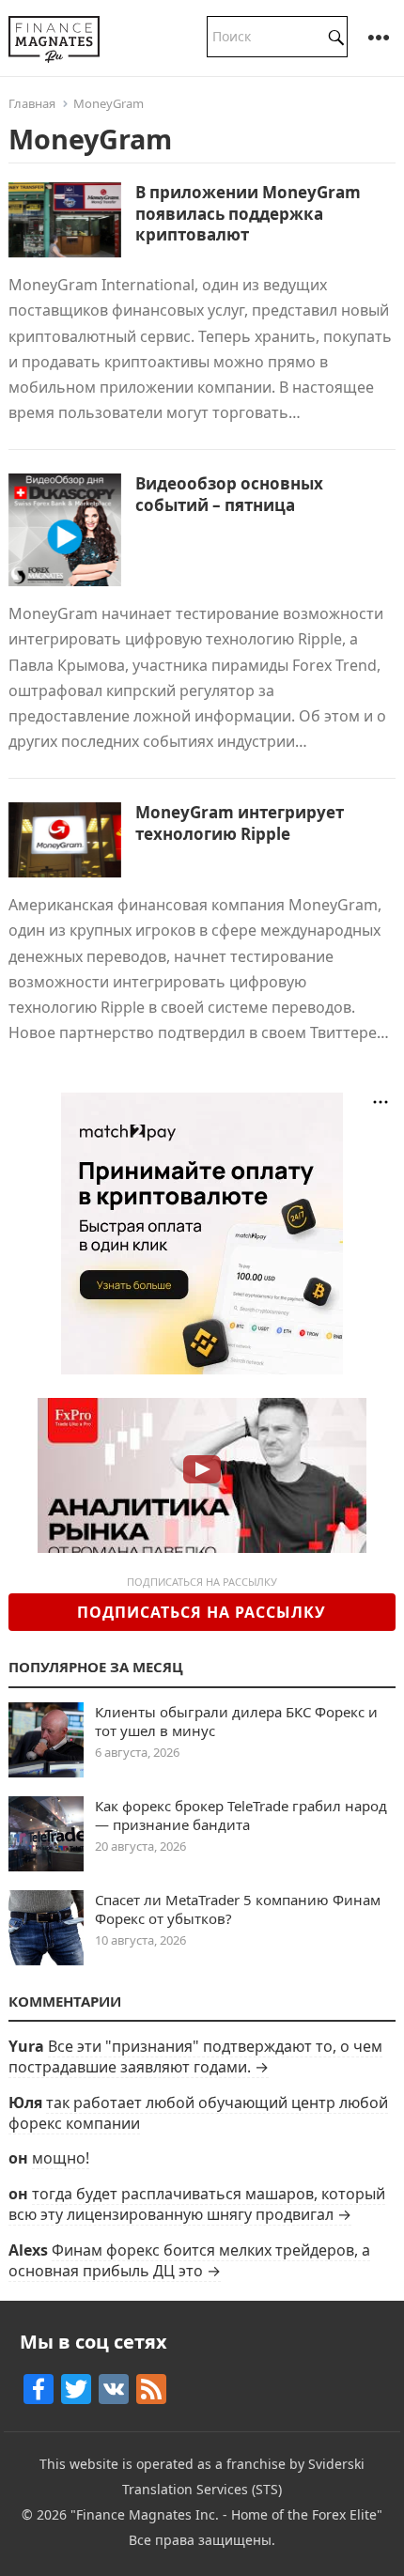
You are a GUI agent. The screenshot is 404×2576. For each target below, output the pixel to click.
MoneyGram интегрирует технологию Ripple (240, 822)
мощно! (61, 2158)
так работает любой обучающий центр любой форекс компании (198, 2113)
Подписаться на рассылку (202, 1612)
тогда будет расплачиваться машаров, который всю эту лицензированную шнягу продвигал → (197, 2204)
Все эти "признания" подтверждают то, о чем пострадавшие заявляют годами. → (195, 2056)
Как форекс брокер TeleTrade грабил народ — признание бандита (241, 1815)
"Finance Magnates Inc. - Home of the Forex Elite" (226, 2514)
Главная (32, 103)
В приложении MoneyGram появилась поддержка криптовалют (248, 213)
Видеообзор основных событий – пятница (229, 494)
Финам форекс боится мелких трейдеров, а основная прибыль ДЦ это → (189, 2260)
